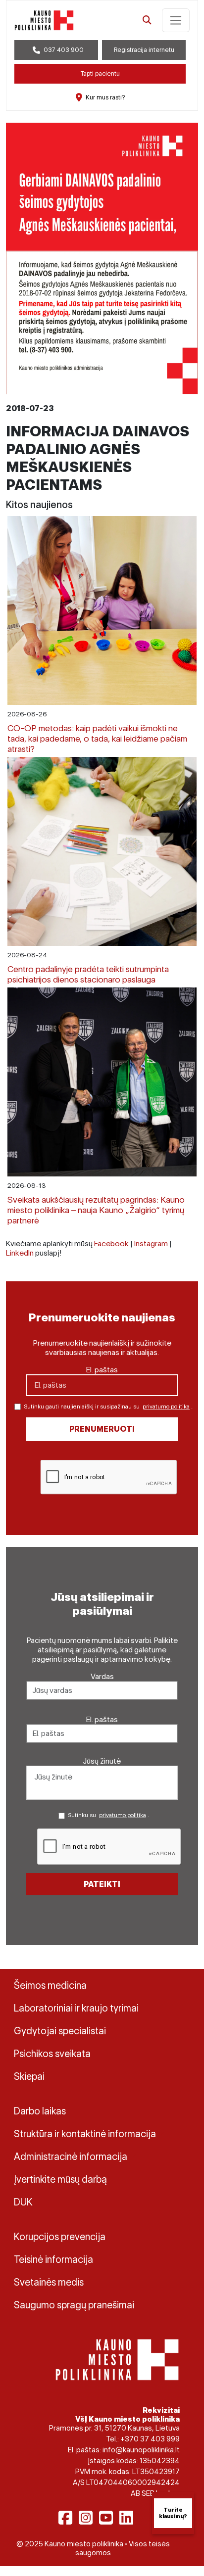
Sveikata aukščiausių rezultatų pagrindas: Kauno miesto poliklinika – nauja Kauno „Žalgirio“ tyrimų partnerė (96, 1210)
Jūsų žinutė (102, 1761)
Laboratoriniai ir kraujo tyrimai (76, 2008)
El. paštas (102, 1370)
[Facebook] (65, 2518)
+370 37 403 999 (150, 2439)
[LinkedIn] (126, 2518)
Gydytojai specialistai (60, 2031)
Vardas (102, 1676)
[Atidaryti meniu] (176, 20)
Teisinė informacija (53, 2259)
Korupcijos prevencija (60, 2237)
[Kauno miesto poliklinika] (44, 20)
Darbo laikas (40, 2111)
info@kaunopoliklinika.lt (141, 2450)
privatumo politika (166, 1406)
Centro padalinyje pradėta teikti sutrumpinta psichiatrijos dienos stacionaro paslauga (88, 974)
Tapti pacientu (100, 73)
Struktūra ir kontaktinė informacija (85, 2134)
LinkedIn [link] (20, 1253)
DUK (23, 2202)
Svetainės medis (49, 2282)
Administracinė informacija (71, 2156)
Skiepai (29, 2076)
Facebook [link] (111, 1243)
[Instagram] (86, 2518)
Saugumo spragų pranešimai (74, 2305)
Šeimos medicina (50, 1985)
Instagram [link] (151, 1243)
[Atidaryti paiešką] (147, 20)
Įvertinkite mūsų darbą (60, 2179)
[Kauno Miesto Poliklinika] (117, 2359)
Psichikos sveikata (52, 2054)
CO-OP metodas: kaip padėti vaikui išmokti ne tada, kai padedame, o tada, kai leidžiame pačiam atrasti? (97, 738)
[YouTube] (106, 2518)
